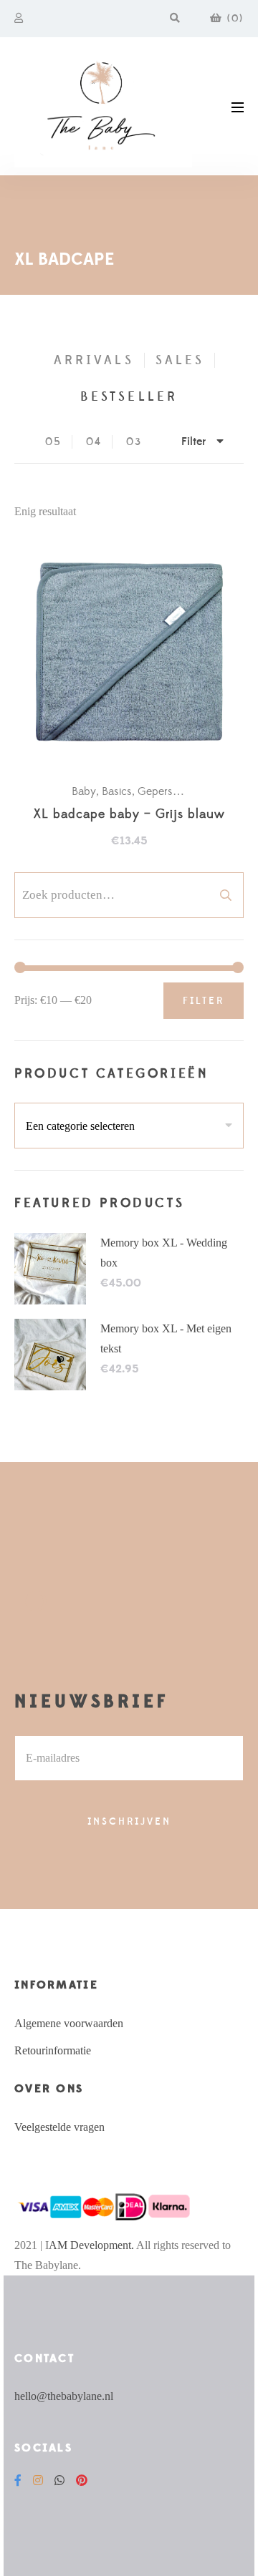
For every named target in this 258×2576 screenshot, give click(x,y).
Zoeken (226, 895)
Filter (204, 1001)
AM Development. (91, 2245)
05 (53, 442)
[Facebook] (18, 2480)
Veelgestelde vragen (59, 2127)
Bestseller (129, 397)
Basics (117, 791)
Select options (136, 655)
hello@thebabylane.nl (64, 2396)
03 (134, 442)
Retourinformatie (53, 2050)
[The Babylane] (103, 106)
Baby (84, 791)
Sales (180, 360)
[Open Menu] (238, 106)
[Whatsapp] (59, 2480)
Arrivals (94, 360)
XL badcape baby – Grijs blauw (129, 815)
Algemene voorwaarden (69, 2023)
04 (94, 442)
